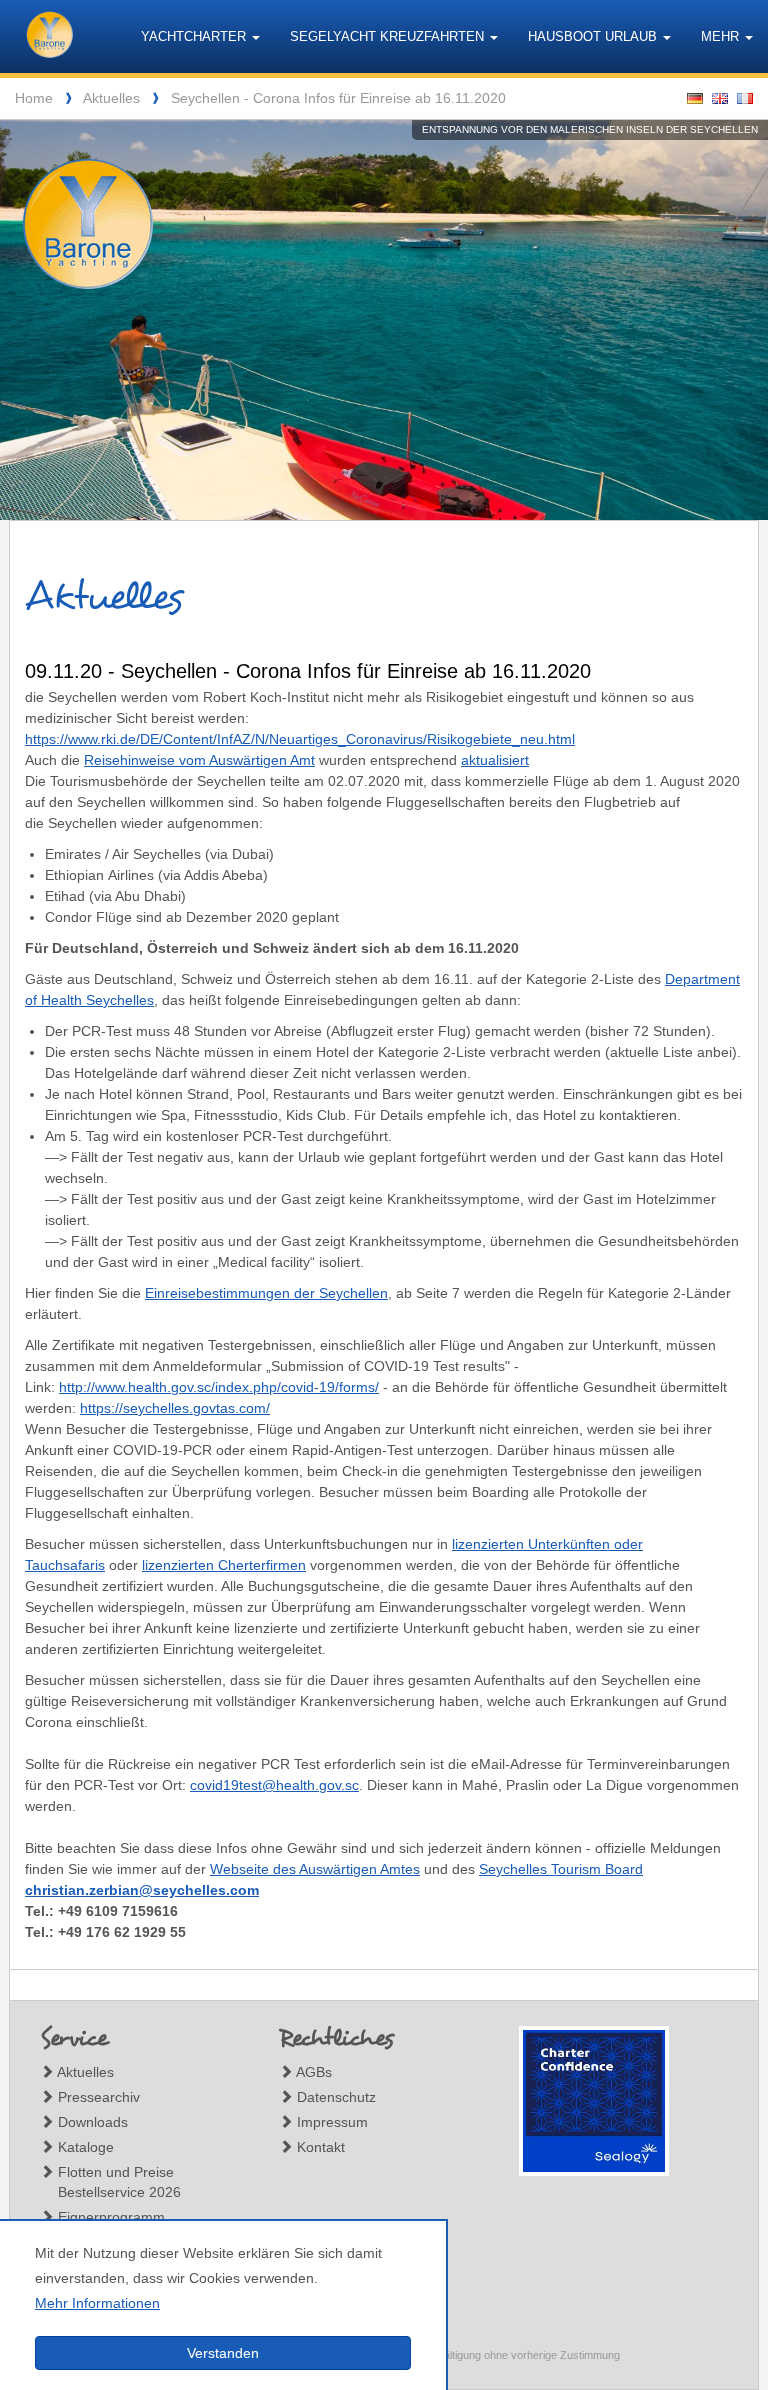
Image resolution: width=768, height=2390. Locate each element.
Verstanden (223, 2353)
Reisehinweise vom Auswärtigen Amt (199, 760)
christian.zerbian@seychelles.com (142, 1890)
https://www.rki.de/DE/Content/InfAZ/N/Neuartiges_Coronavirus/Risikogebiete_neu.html (300, 739)
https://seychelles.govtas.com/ (175, 1408)
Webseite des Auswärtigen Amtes (315, 1869)
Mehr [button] (722, 36)
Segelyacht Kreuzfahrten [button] (389, 36)
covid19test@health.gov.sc (274, 1785)
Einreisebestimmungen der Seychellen (266, 1293)
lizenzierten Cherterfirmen (224, 1565)
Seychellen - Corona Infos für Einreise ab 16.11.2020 (338, 98)
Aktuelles (111, 98)
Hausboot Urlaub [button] (594, 36)
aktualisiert (495, 760)
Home (34, 98)
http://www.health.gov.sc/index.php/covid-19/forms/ (219, 1387)
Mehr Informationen (97, 2303)
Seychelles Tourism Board (561, 1869)
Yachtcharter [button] (195, 36)
